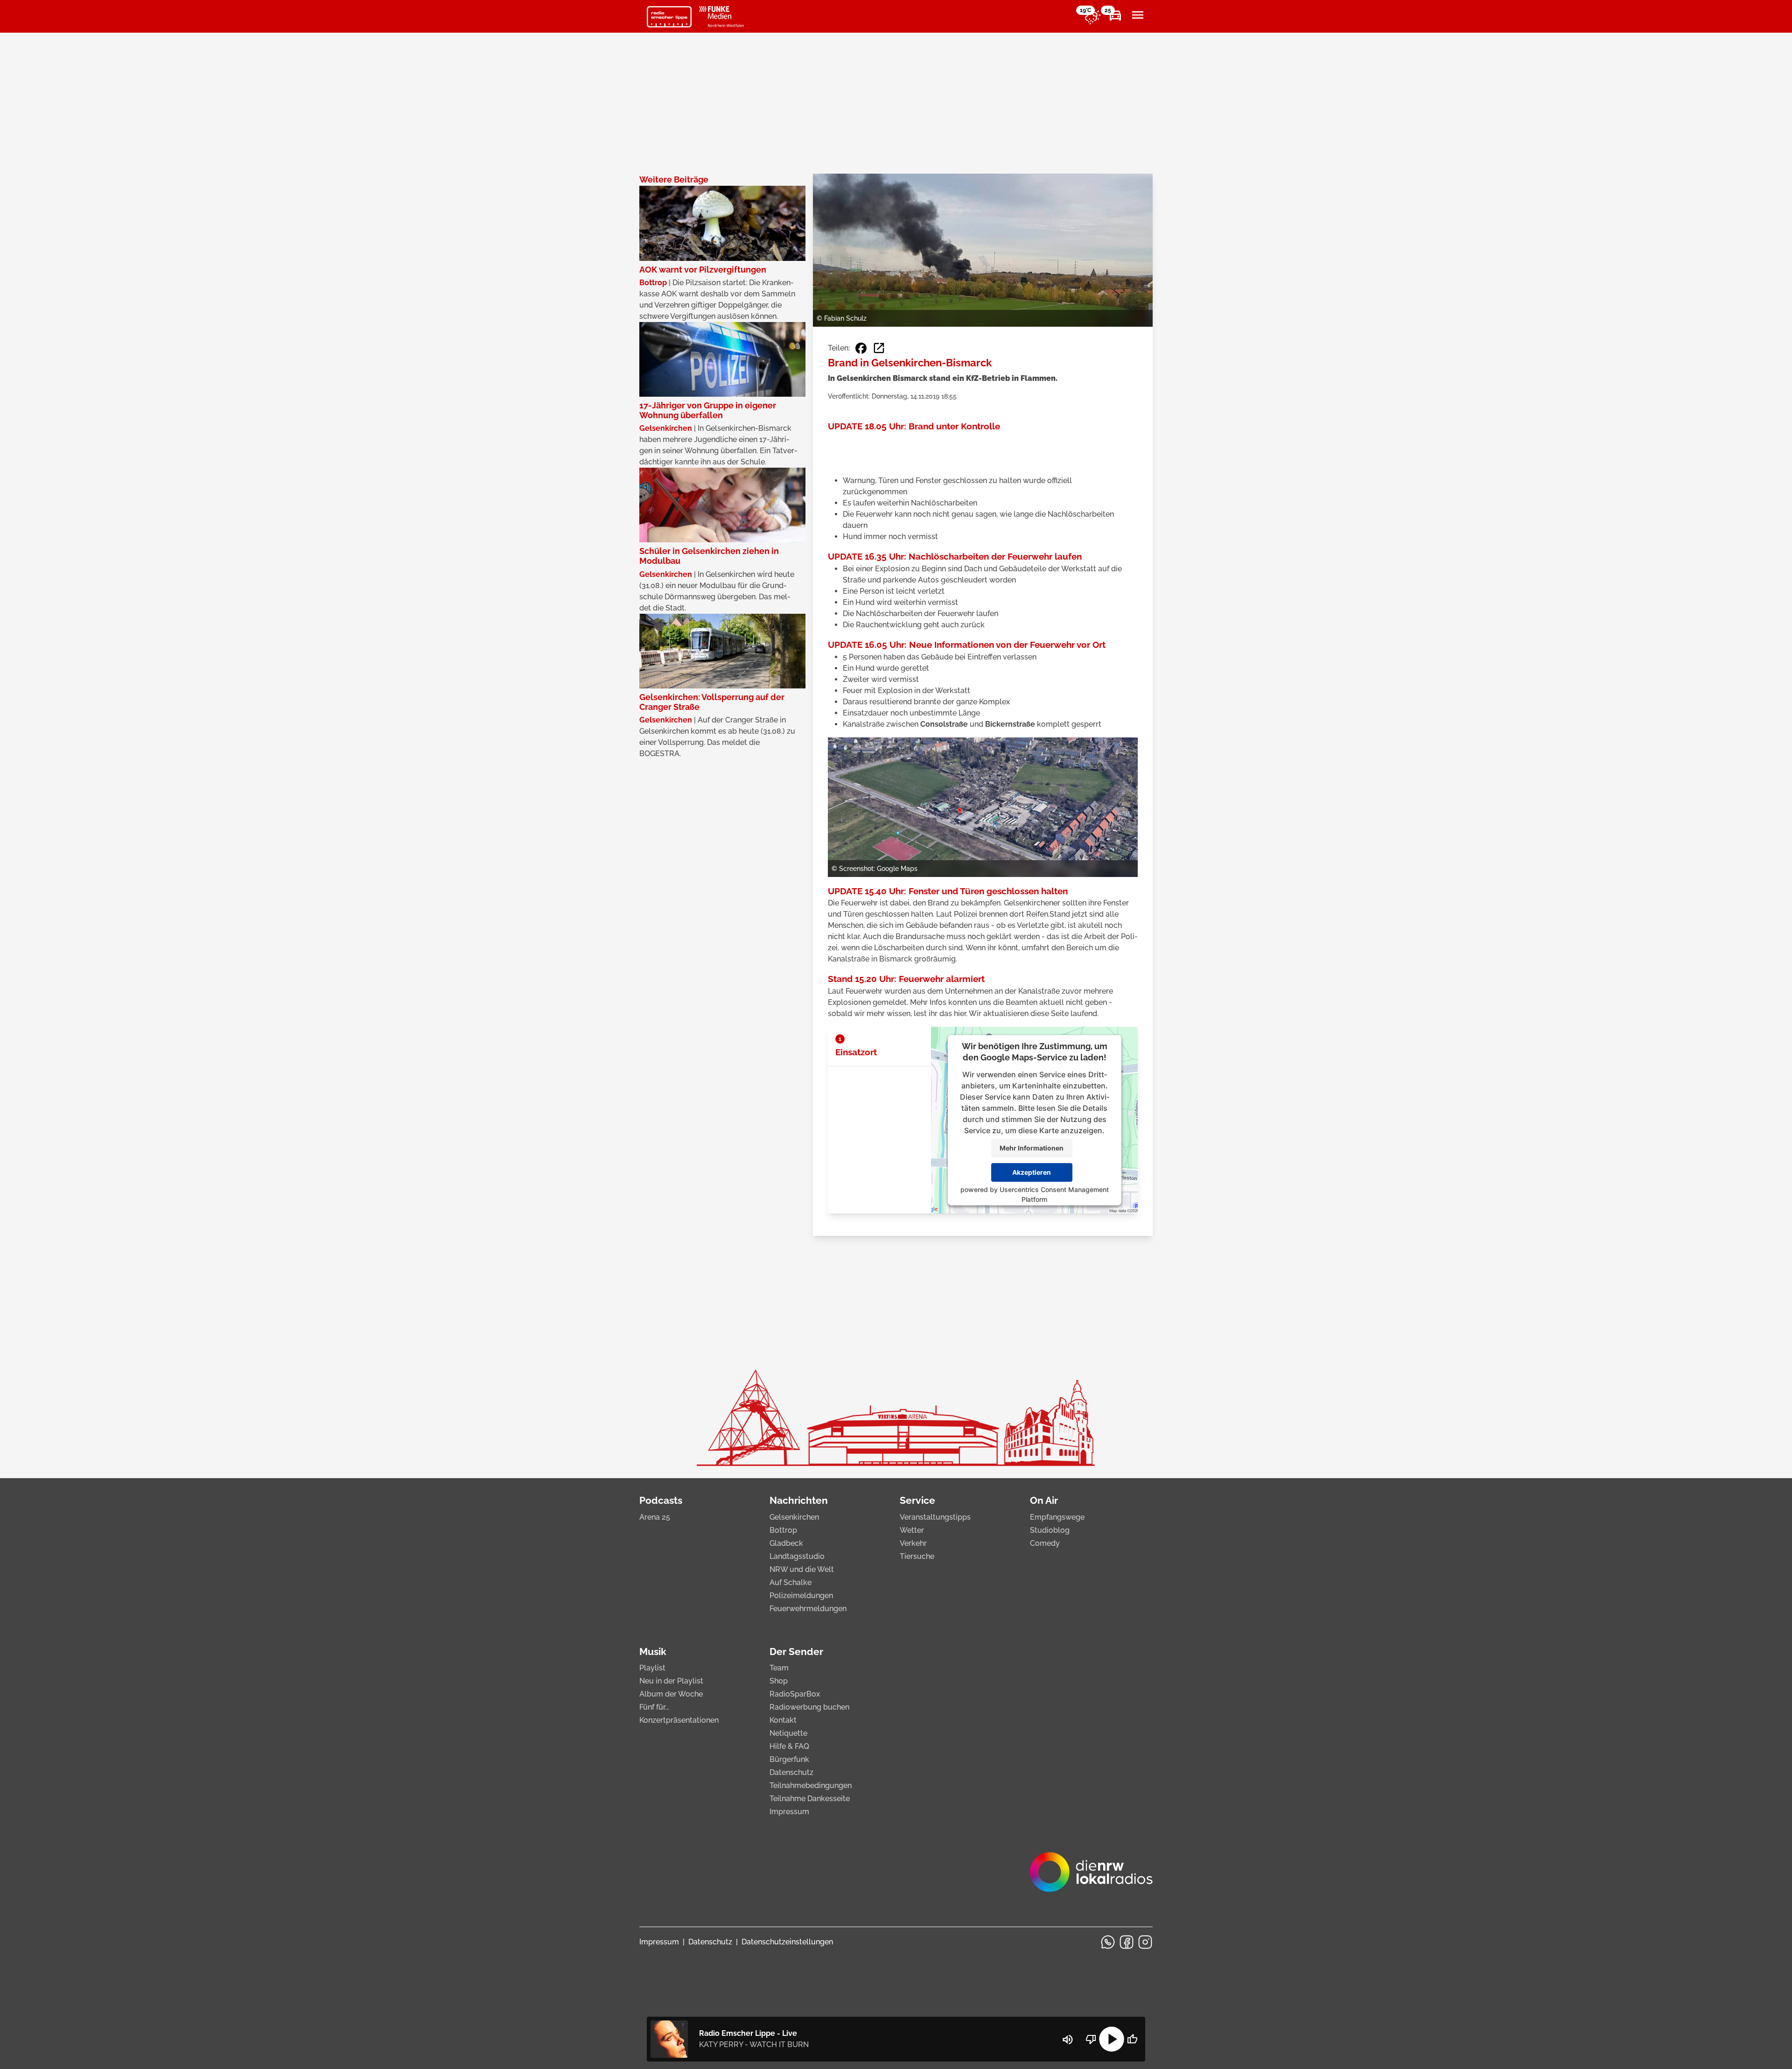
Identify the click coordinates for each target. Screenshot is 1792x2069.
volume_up (1068, 2040)
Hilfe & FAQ (789, 1746)
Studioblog (1050, 1530)
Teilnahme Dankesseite (810, 1799)
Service (917, 1500)
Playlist (652, 1668)
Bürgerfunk (789, 1759)
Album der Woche (671, 1694)
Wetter (912, 1530)
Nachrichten (799, 1500)
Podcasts (661, 1500)
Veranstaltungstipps (935, 1517)
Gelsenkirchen (794, 1517)
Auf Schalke (791, 1582)
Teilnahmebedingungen (811, 1785)
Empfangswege (1057, 1517)
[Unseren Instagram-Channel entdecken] (1145, 1942)
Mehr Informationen (1032, 1148)
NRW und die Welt (802, 1569)
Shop (779, 1681)
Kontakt (783, 1720)
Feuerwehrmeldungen (808, 1609)
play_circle (1112, 2039)
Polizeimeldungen (801, 1596)
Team (779, 1668)
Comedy (1045, 1543)
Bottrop (783, 1530)
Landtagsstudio (797, 1556)
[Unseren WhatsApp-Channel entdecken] (1108, 1942)
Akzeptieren (1032, 1172)
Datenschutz (791, 1772)
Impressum (789, 1812)
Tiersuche (917, 1556)
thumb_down (1091, 2039)
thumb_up (1132, 2039)
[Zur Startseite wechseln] (669, 17)
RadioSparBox (795, 1694)
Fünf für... (654, 1707)
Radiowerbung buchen (809, 1707)
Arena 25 (655, 1517)
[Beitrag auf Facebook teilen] (861, 348)
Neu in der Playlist (671, 1681)
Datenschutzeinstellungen (787, 1942)
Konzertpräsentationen (679, 1720)
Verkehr (913, 1543)
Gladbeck (786, 1543)
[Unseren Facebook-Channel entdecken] (1127, 1942)
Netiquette (788, 1733)
